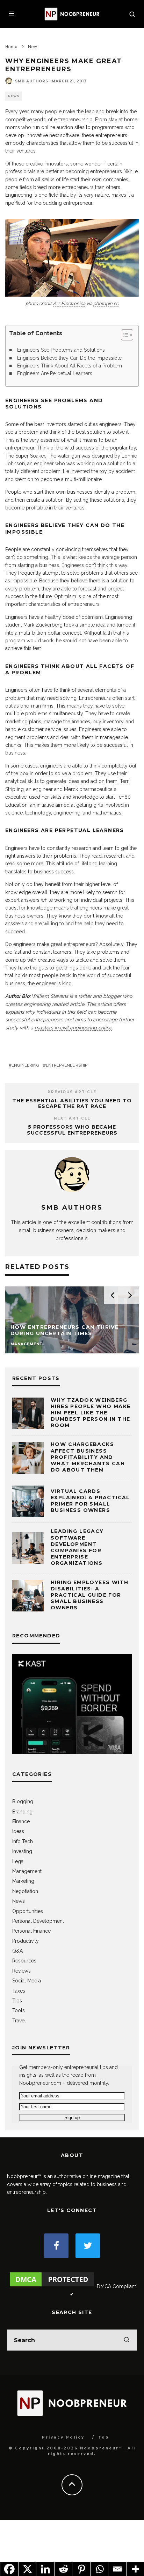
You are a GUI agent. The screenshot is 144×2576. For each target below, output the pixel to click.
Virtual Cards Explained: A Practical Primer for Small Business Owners (90, 1501)
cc (116, 303)
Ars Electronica (69, 303)
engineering (26, 1065)
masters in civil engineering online (73, 1028)
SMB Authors (32, 81)
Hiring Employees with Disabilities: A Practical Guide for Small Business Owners (89, 1595)
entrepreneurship (67, 1065)
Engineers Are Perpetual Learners (55, 373)
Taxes (19, 1991)
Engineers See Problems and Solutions (61, 350)
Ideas (18, 1831)
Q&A (17, 1951)
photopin (103, 303)
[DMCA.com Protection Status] (52, 2286)
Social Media (27, 1981)
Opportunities (28, 1911)
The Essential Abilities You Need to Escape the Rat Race (72, 1104)
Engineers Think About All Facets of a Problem (70, 366)
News (14, 96)
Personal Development (38, 1921)
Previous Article (72, 1092)
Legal (19, 1861)
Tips (17, 2001)
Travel (19, 2021)
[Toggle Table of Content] (124, 335)
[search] (127, 2340)
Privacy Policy (63, 2437)
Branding (22, 1812)
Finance (21, 1821)
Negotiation (25, 1891)
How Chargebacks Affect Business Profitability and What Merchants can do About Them (88, 1457)
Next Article (72, 1118)
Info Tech (23, 1841)
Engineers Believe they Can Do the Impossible (69, 358)
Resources (24, 1961)
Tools (19, 2010)
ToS (104, 2437)
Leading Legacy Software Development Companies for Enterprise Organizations (77, 1547)
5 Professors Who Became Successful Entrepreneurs (72, 1130)
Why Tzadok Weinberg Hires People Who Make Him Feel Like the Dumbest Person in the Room (91, 1413)
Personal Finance (31, 1931)
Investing (22, 1851)
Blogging (23, 1801)
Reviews (21, 1971)
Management (27, 1871)
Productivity (26, 1941)
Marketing (23, 1881)
